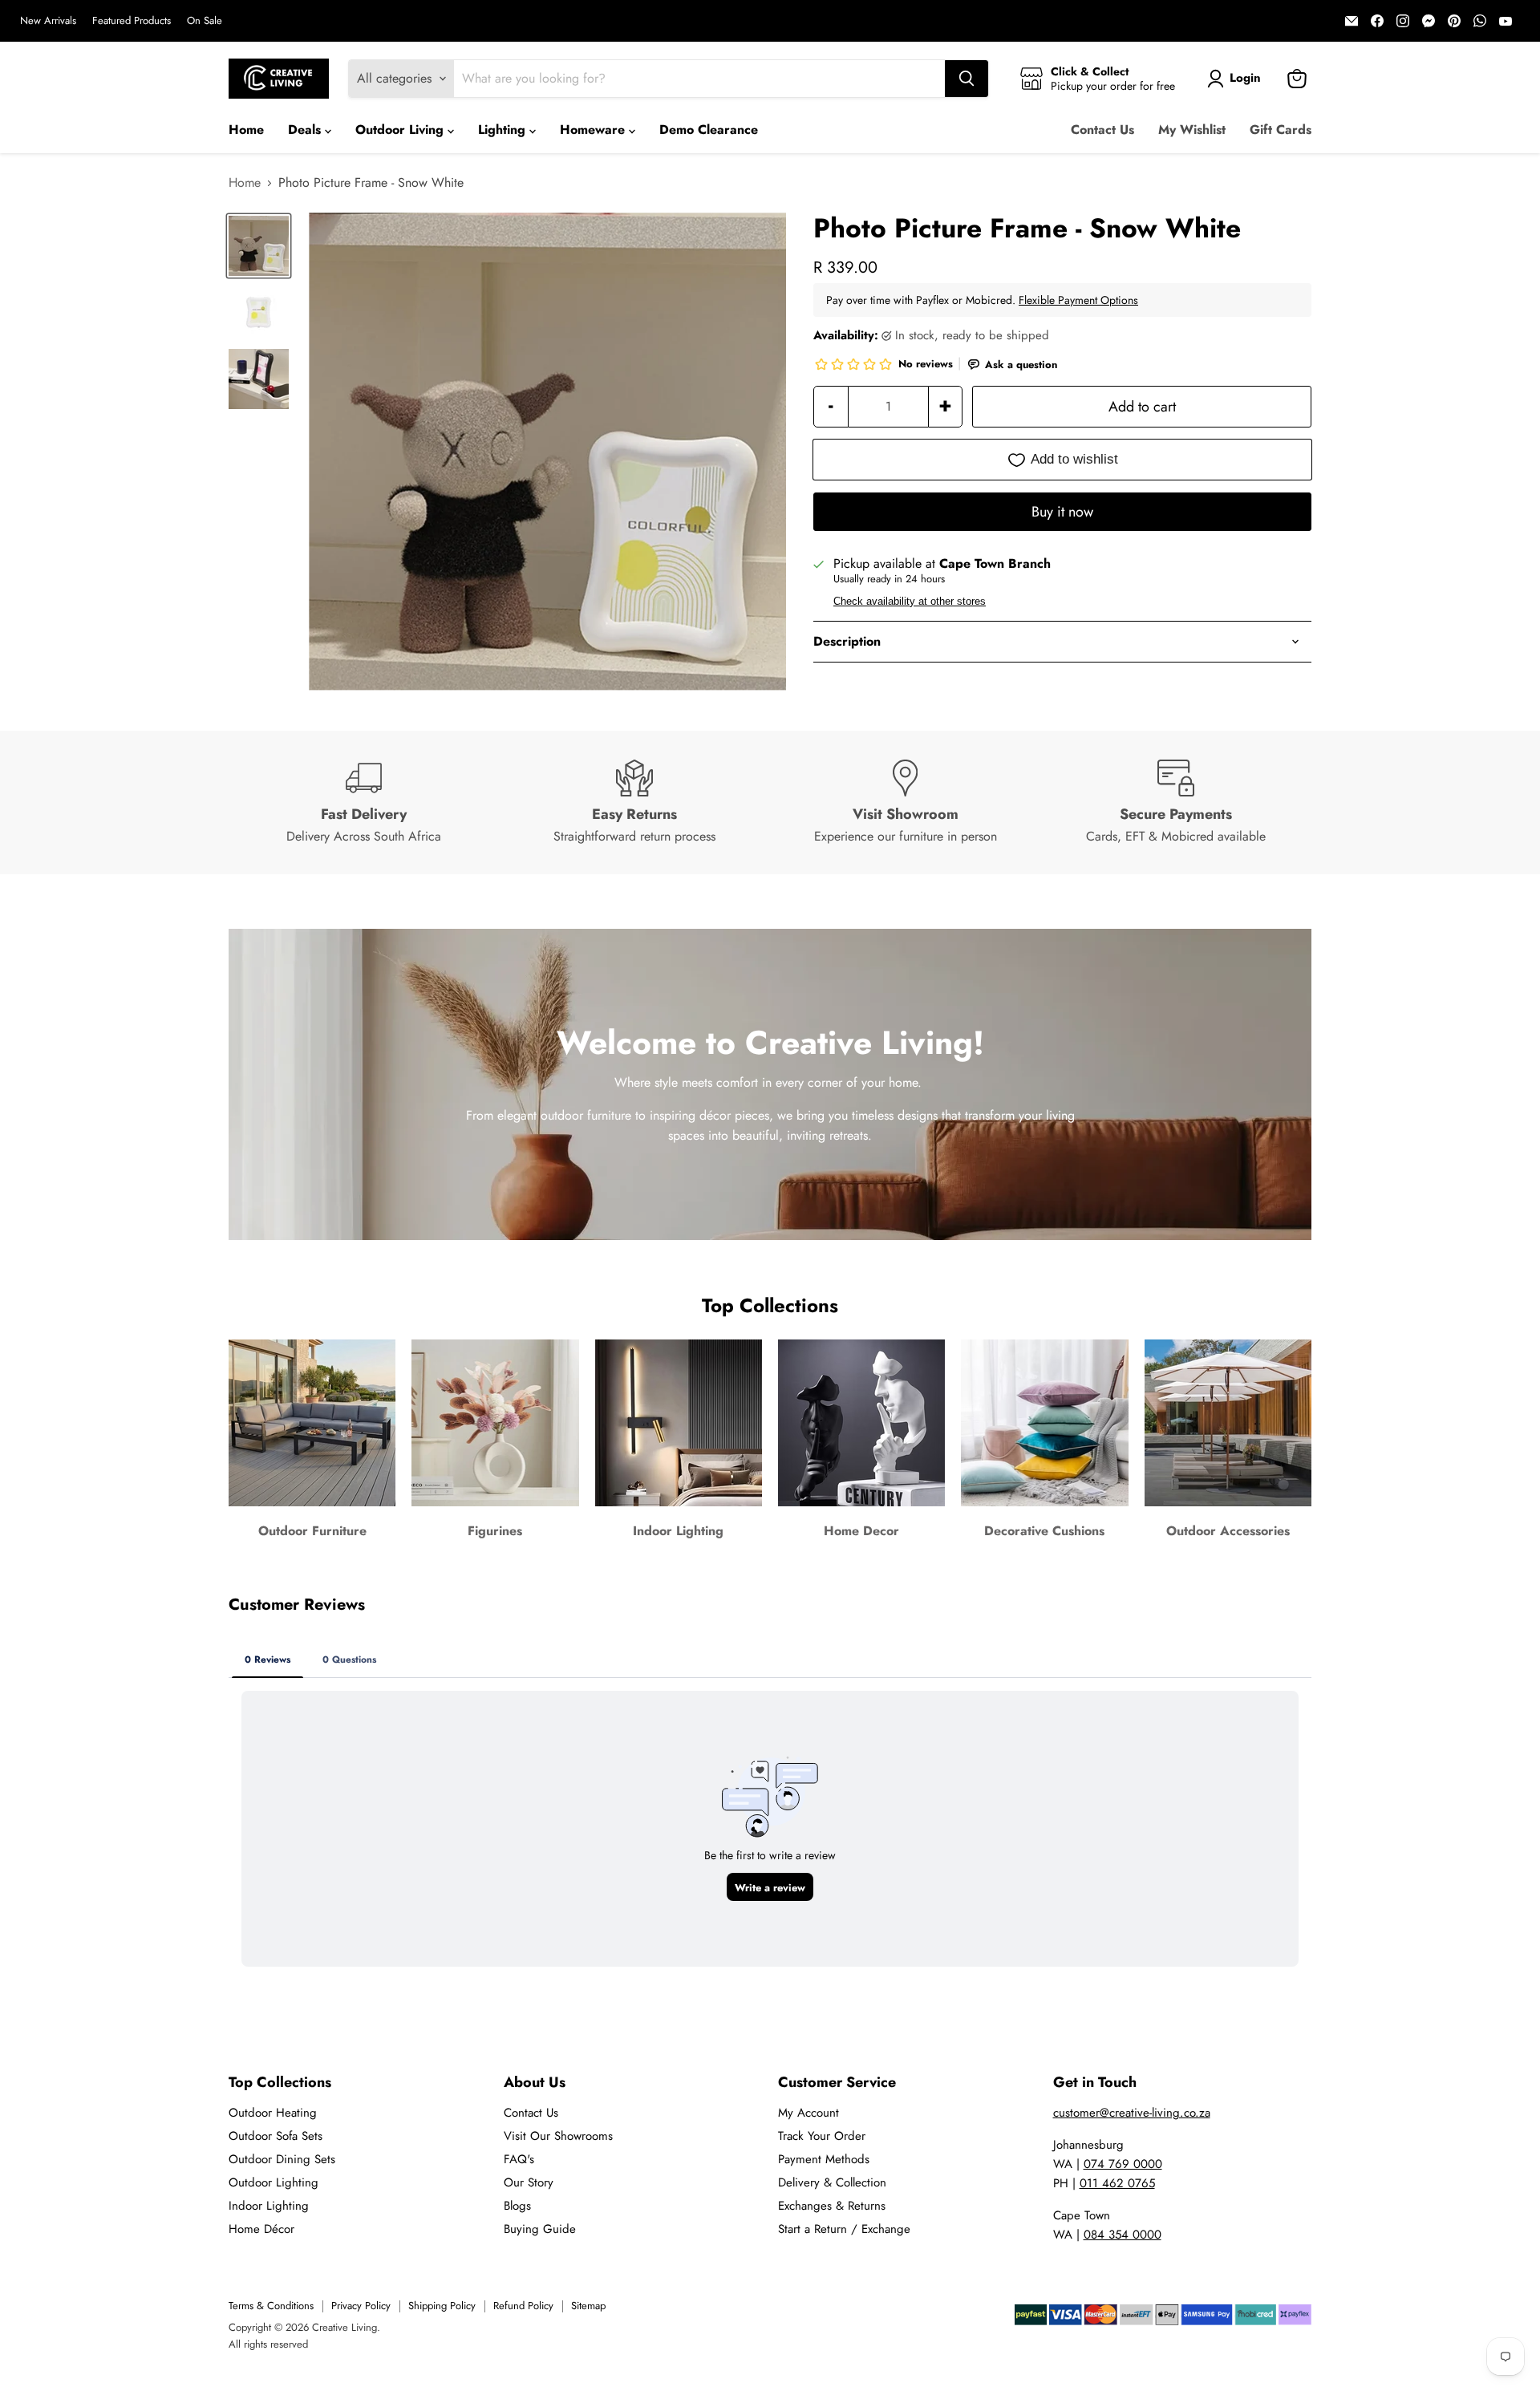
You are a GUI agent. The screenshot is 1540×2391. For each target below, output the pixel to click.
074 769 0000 (1123, 2164)
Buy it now (1062, 512)
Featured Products (132, 21)
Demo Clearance (709, 130)
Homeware (594, 130)
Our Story (529, 2182)
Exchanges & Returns (832, 2206)
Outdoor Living (401, 130)
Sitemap (588, 2306)
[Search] (967, 79)
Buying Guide (540, 2229)
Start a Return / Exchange (844, 2229)
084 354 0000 (1123, 2235)
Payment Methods (824, 2159)
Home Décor (261, 2229)
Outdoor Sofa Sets (276, 2136)
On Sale (205, 21)
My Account (808, 2113)
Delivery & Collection (832, 2182)
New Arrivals (48, 21)
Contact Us (1102, 130)
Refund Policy (523, 2306)
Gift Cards (1281, 130)
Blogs (517, 2206)
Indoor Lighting (269, 2206)
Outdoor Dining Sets (282, 2159)
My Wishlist (1192, 130)
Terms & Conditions (271, 2306)
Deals (306, 130)
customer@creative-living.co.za (1132, 2113)
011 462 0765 (1117, 2183)
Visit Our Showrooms (558, 2136)
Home (246, 130)
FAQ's (519, 2159)
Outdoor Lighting (274, 2182)
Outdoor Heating (273, 2113)
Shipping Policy (442, 2306)
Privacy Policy (361, 2306)
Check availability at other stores (910, 602)
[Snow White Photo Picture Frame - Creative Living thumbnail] (259, 246)
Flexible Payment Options (1078, 300)
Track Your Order (822, 2136)
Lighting (504, 130)
